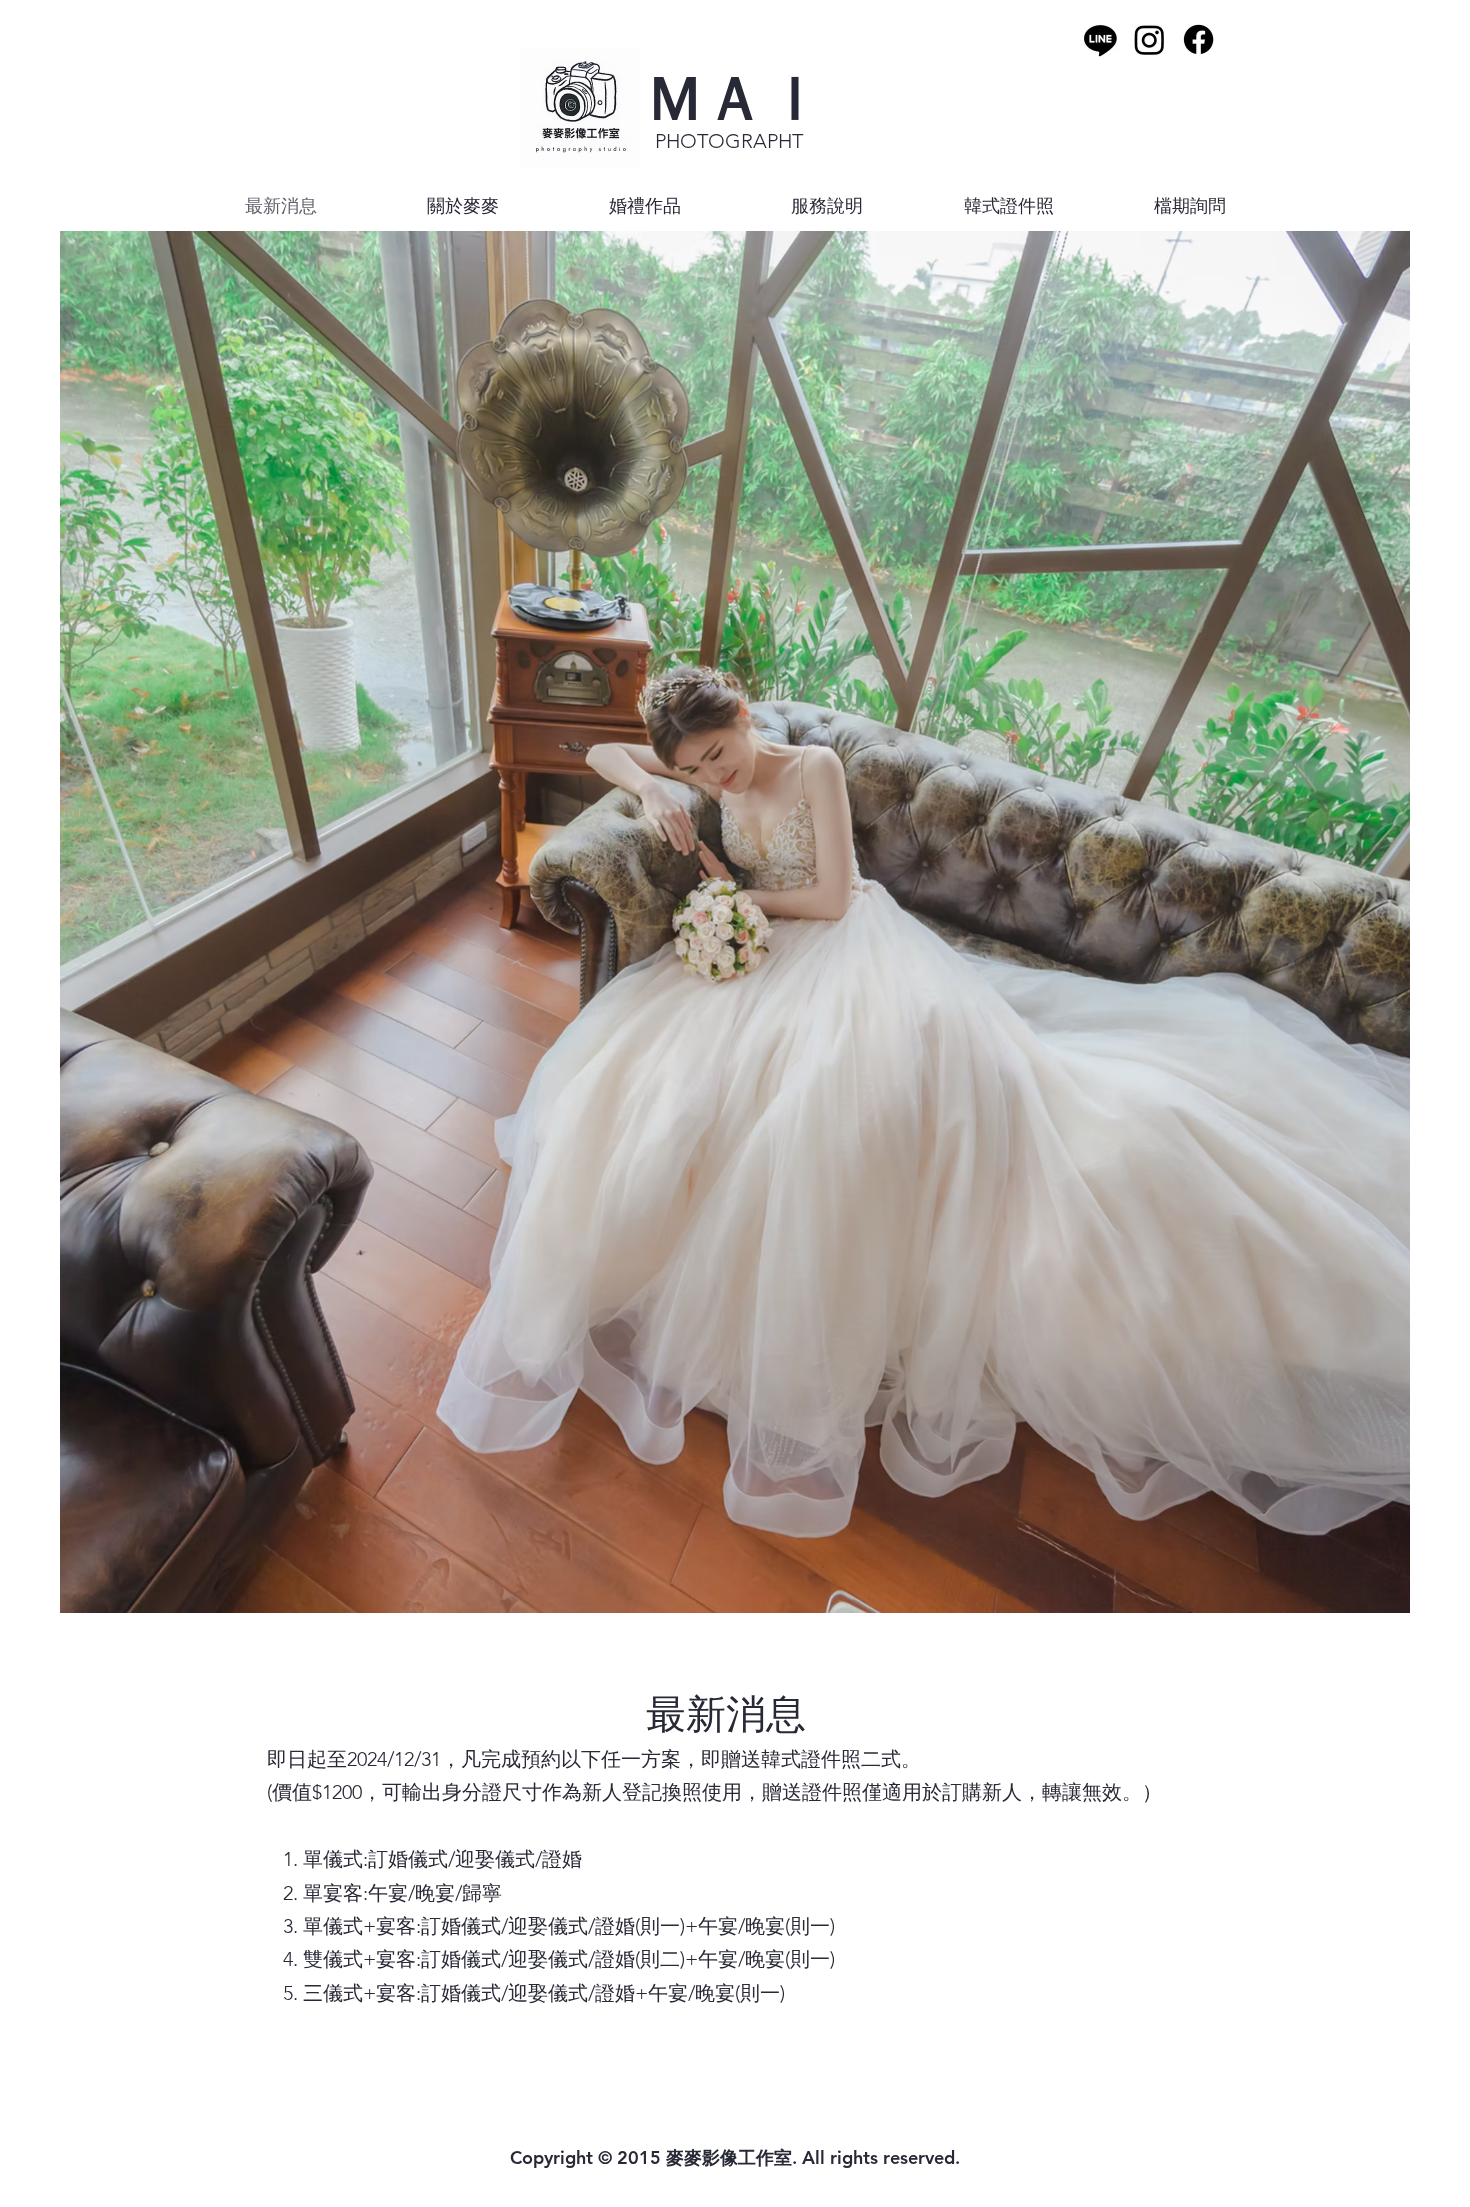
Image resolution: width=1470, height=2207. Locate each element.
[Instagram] (1149, 39)
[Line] (1100, 39)
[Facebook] (1198, 39)
